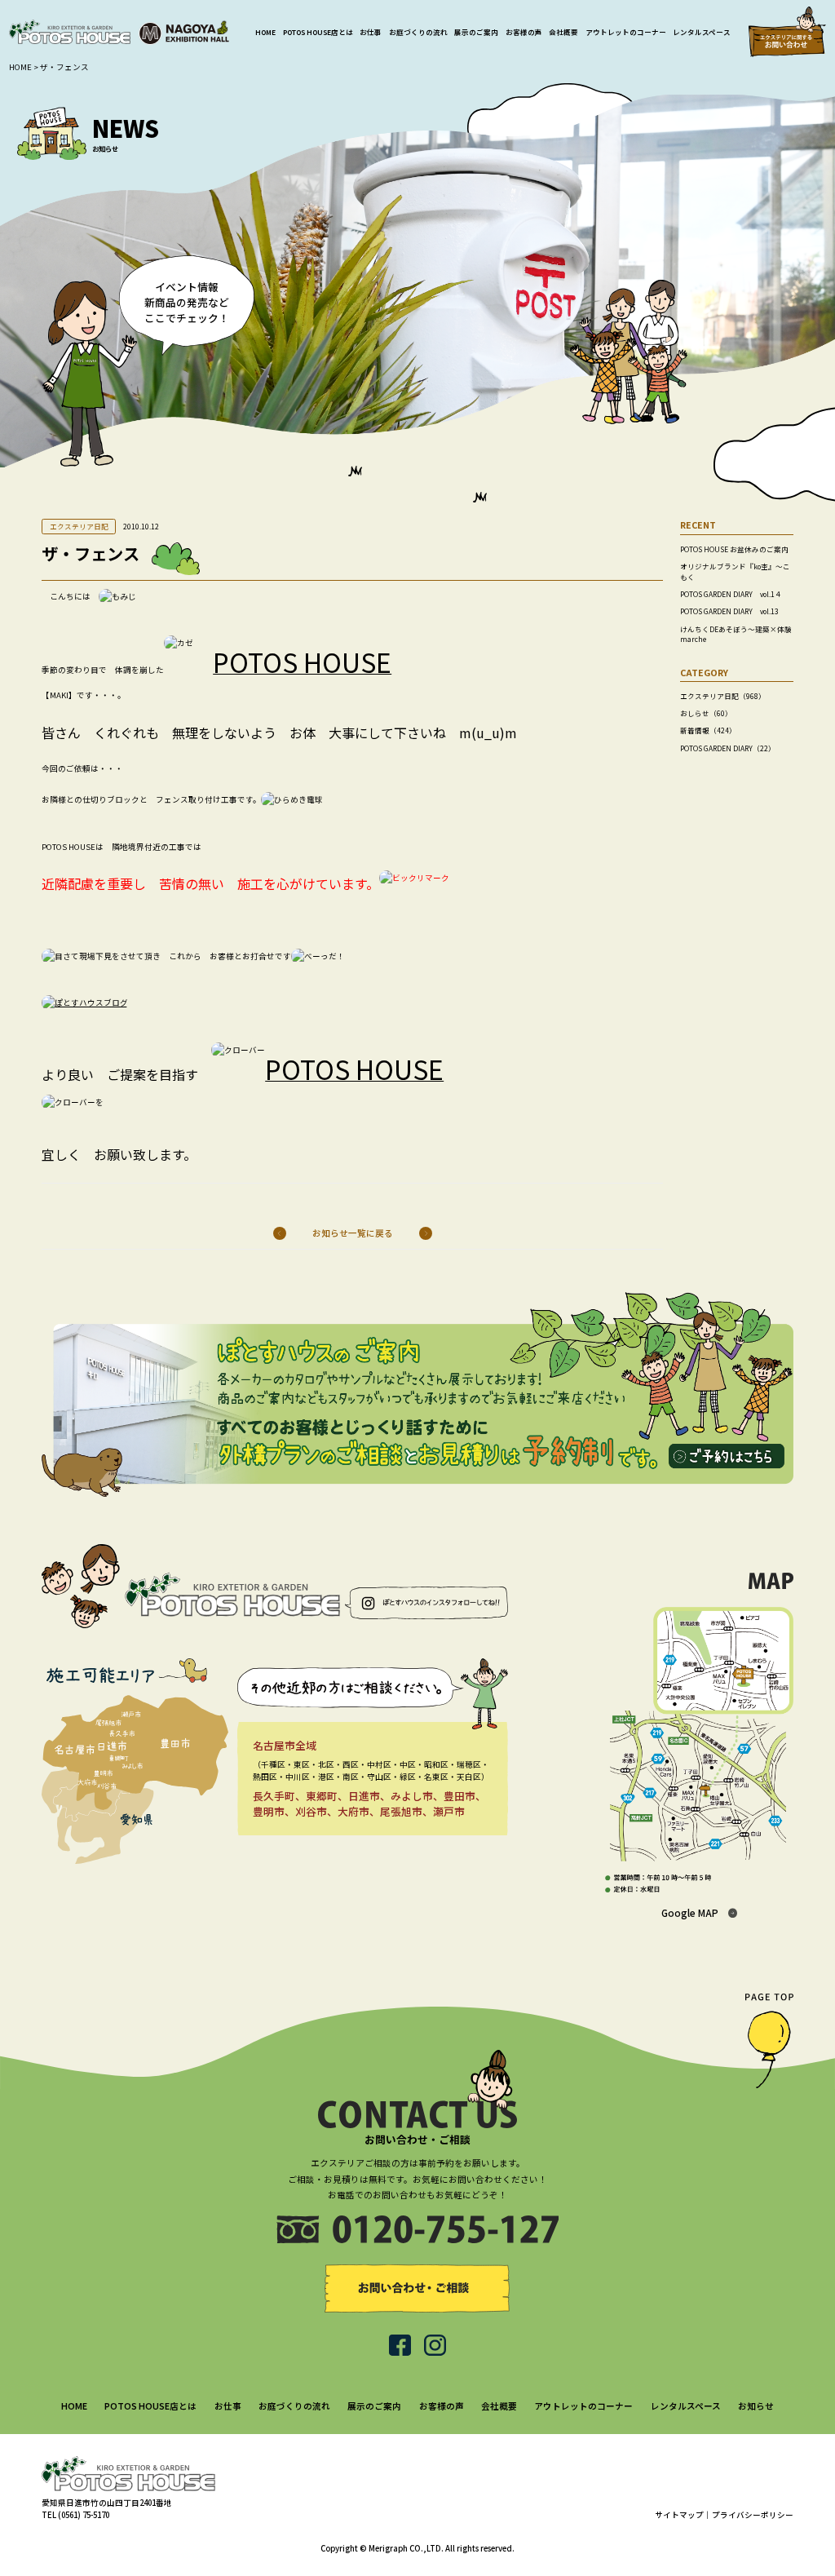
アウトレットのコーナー (626, 32)
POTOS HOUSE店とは (318, 32)
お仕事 (371, 32)
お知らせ (756, 2406)
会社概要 (563, 32)
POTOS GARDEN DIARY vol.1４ (731, 594)
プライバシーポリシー (753, 2515)
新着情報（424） (708, 730)
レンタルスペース (702, 32)
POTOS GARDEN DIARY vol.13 (729, 611)
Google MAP (690, 1912)
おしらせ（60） (706, 713)
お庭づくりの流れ (418, 32)
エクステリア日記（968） (723, 696)
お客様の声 (524, 32)
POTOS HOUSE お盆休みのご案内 (734, 549)
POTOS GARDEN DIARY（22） (728, 748)
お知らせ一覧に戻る (353, 1233)
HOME (265, 32)
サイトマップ (679, 2515)
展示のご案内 (476, 32)
